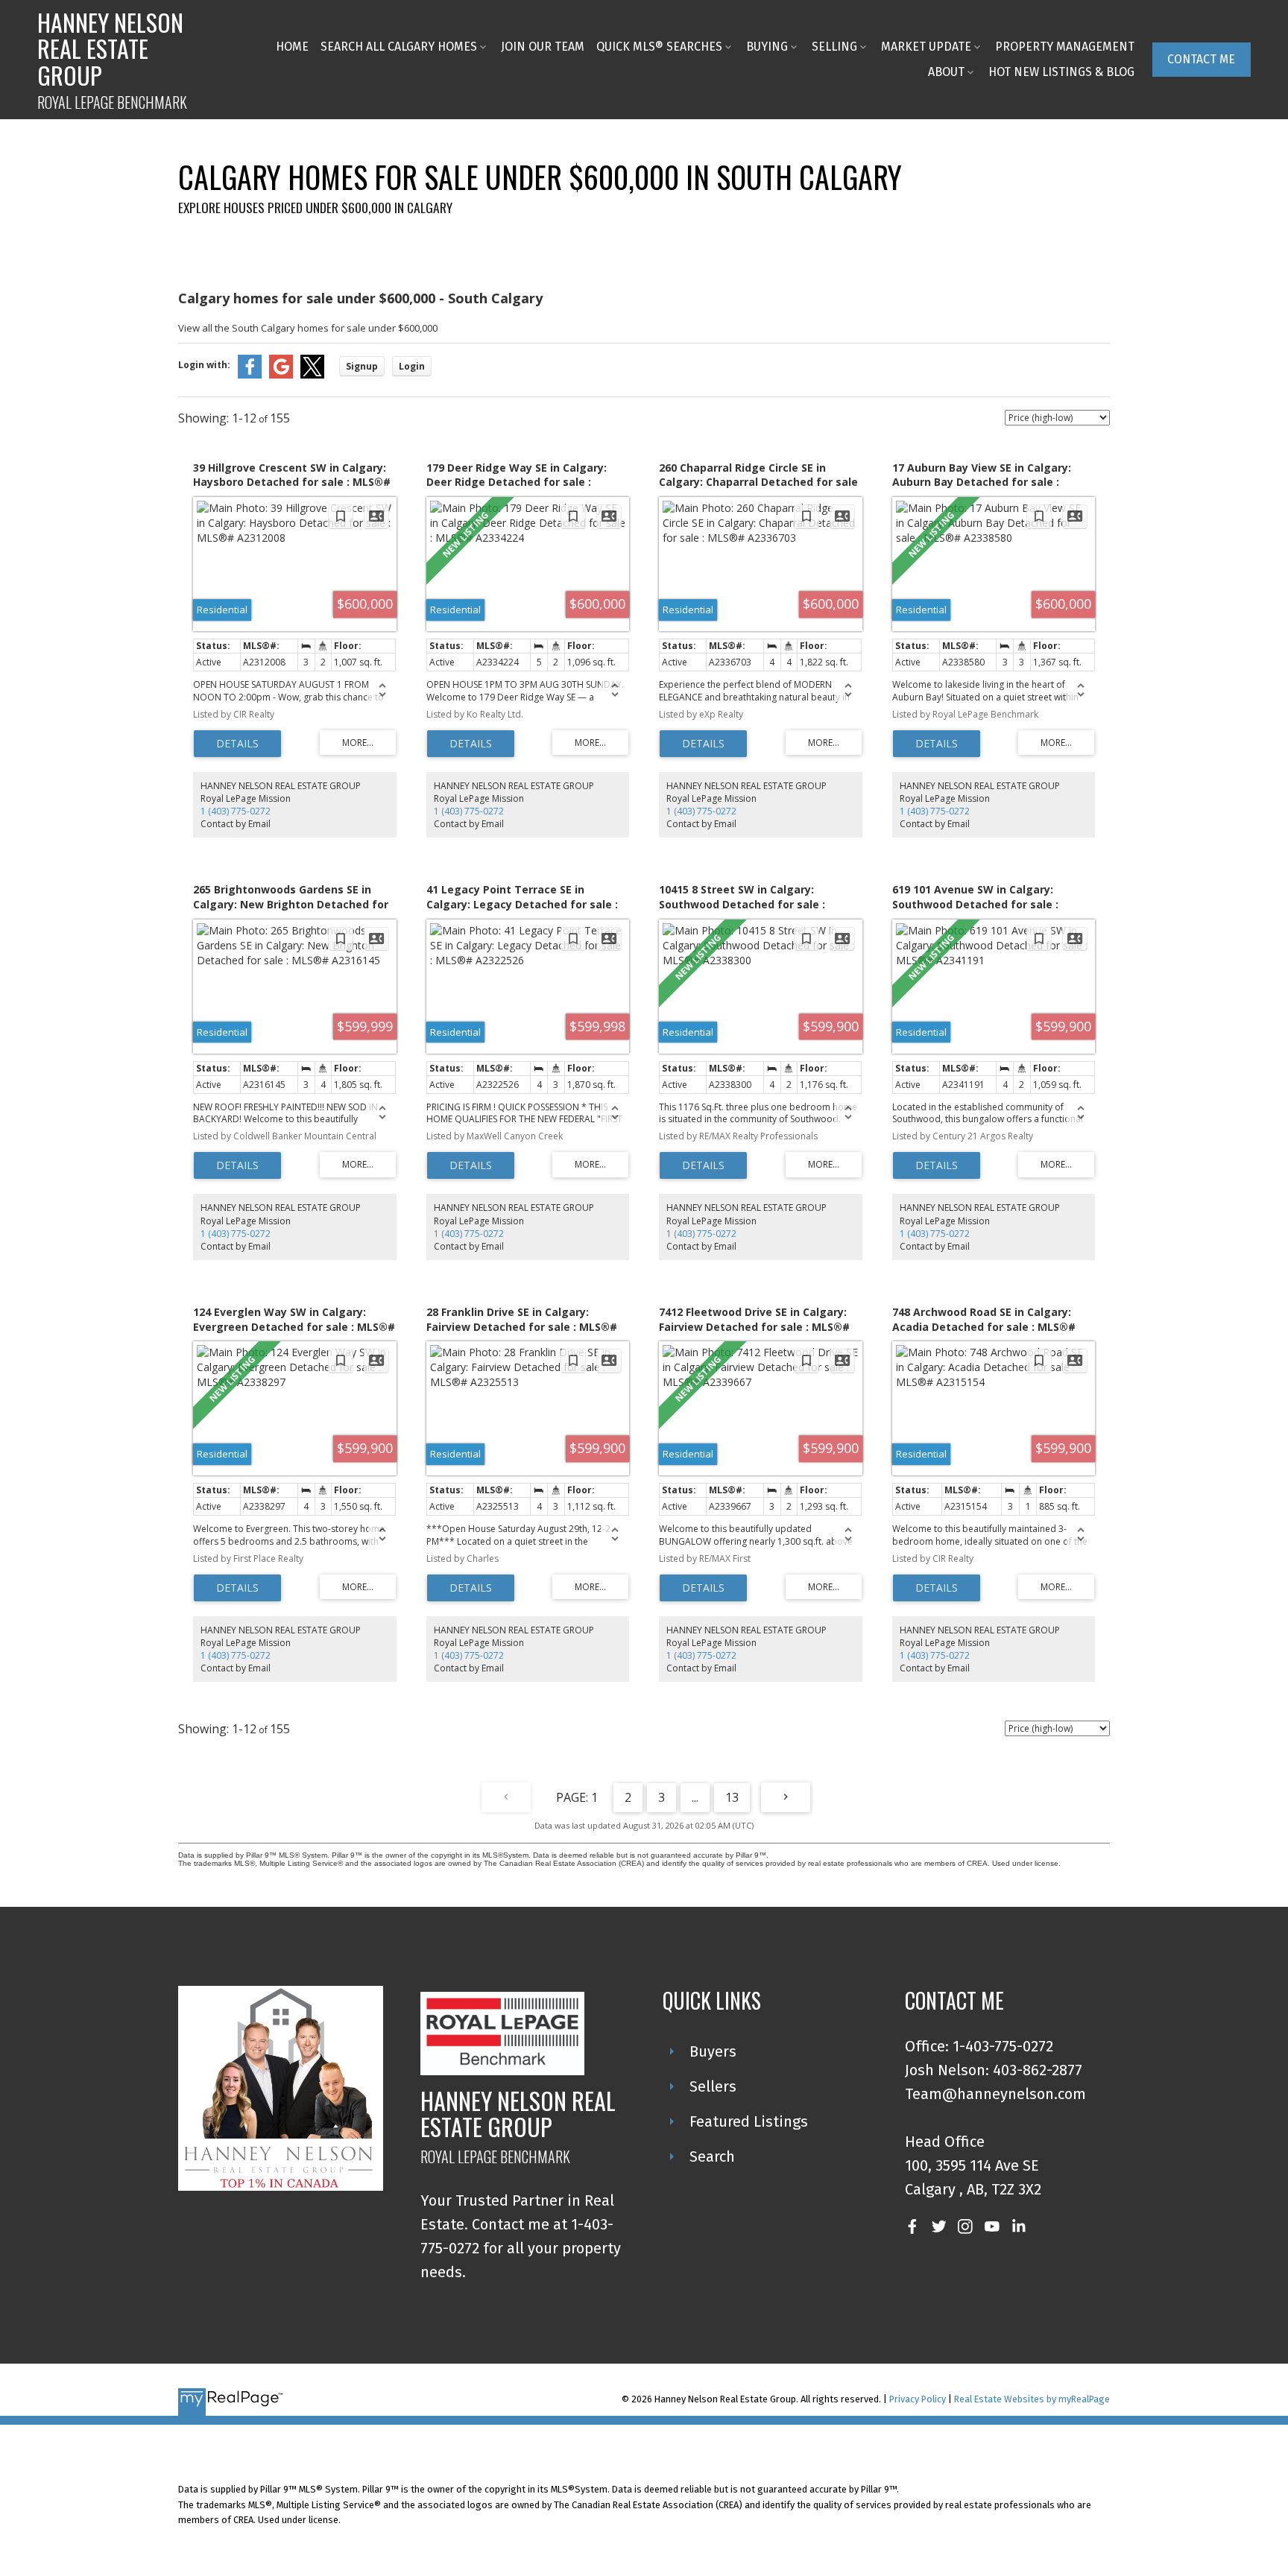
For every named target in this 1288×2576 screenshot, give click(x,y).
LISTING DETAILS (237, 744)
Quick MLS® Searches (659, 47)
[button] (1202, 59)
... (695, 1797)
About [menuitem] (946, 72)
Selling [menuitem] (834, 47)
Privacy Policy (918, 2399)
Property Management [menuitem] (1065, 47)
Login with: (204, 365)
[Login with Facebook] (250, 375)
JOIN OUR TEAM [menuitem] (543, 47)
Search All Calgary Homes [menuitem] (399, 47)
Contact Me (1201, 59)
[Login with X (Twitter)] (312, 375)
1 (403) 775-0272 (236, 811)
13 (732, 1797)
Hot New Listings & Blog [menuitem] (1061, 72)
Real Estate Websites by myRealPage (1032, 2399)
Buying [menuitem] (767, 47)
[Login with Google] (281, 375)
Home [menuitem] (292, 47)
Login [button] (412, 366)
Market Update (926, 47)
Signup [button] (362, 366)
